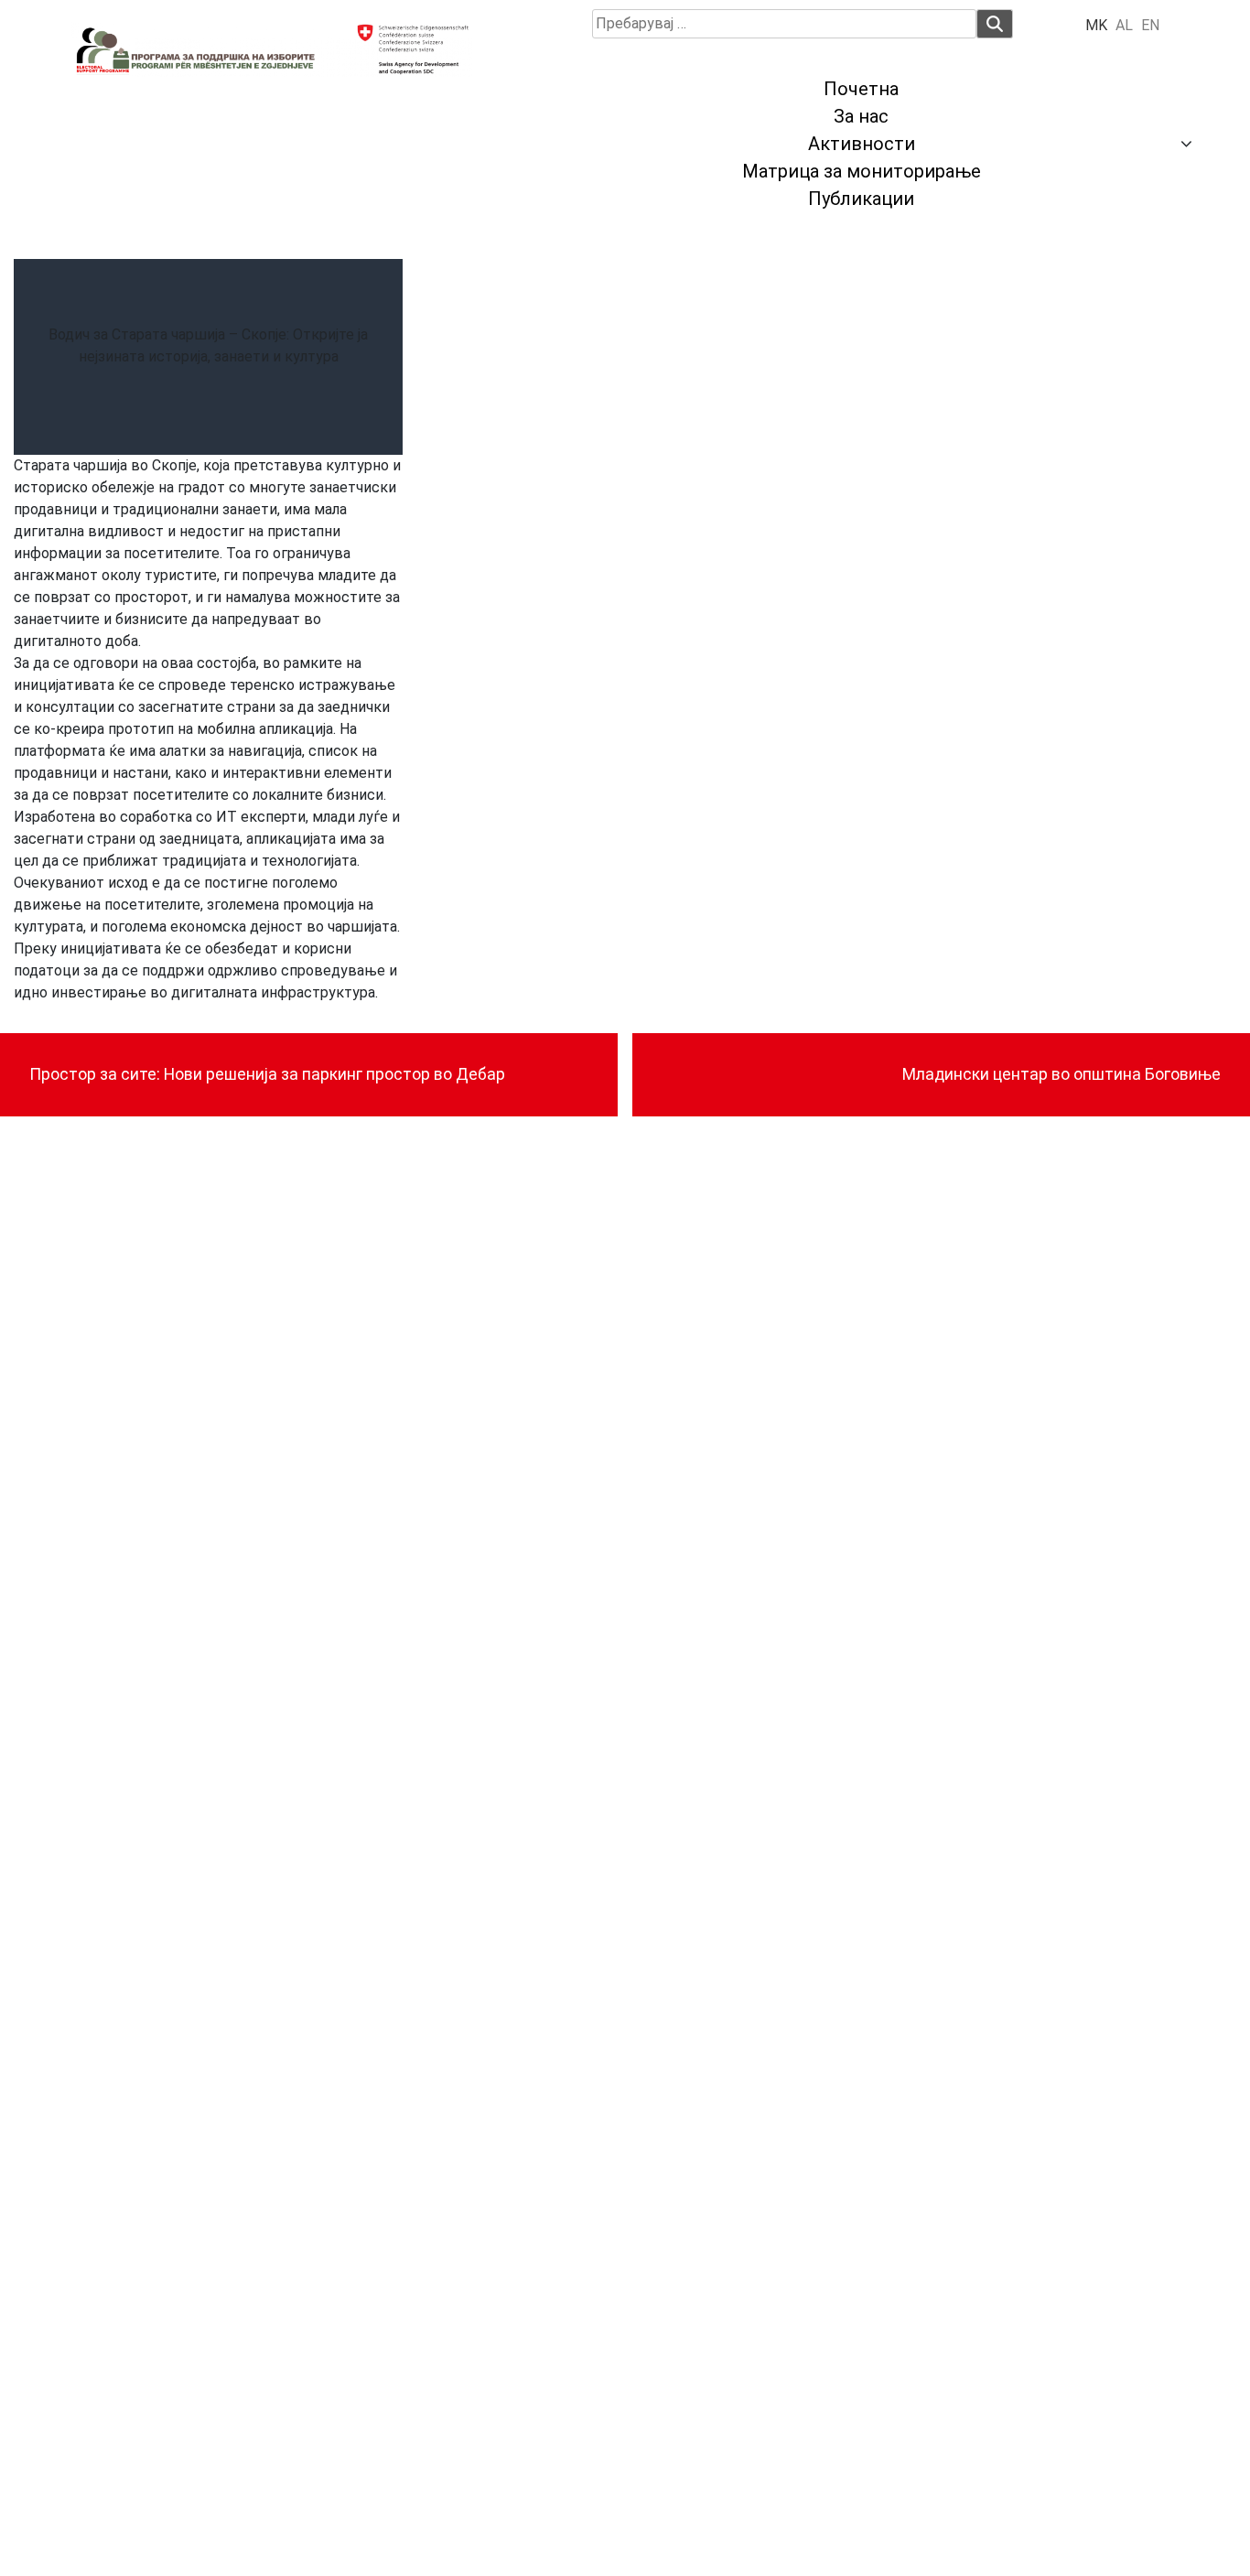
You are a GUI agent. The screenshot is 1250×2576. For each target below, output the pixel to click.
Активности (862, 144)
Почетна (861, 89)
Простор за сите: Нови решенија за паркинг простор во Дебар (267, 1074)
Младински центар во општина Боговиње (1061, 1074)
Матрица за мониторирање (862, 171)
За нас (861, 116)
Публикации (861, 199)
